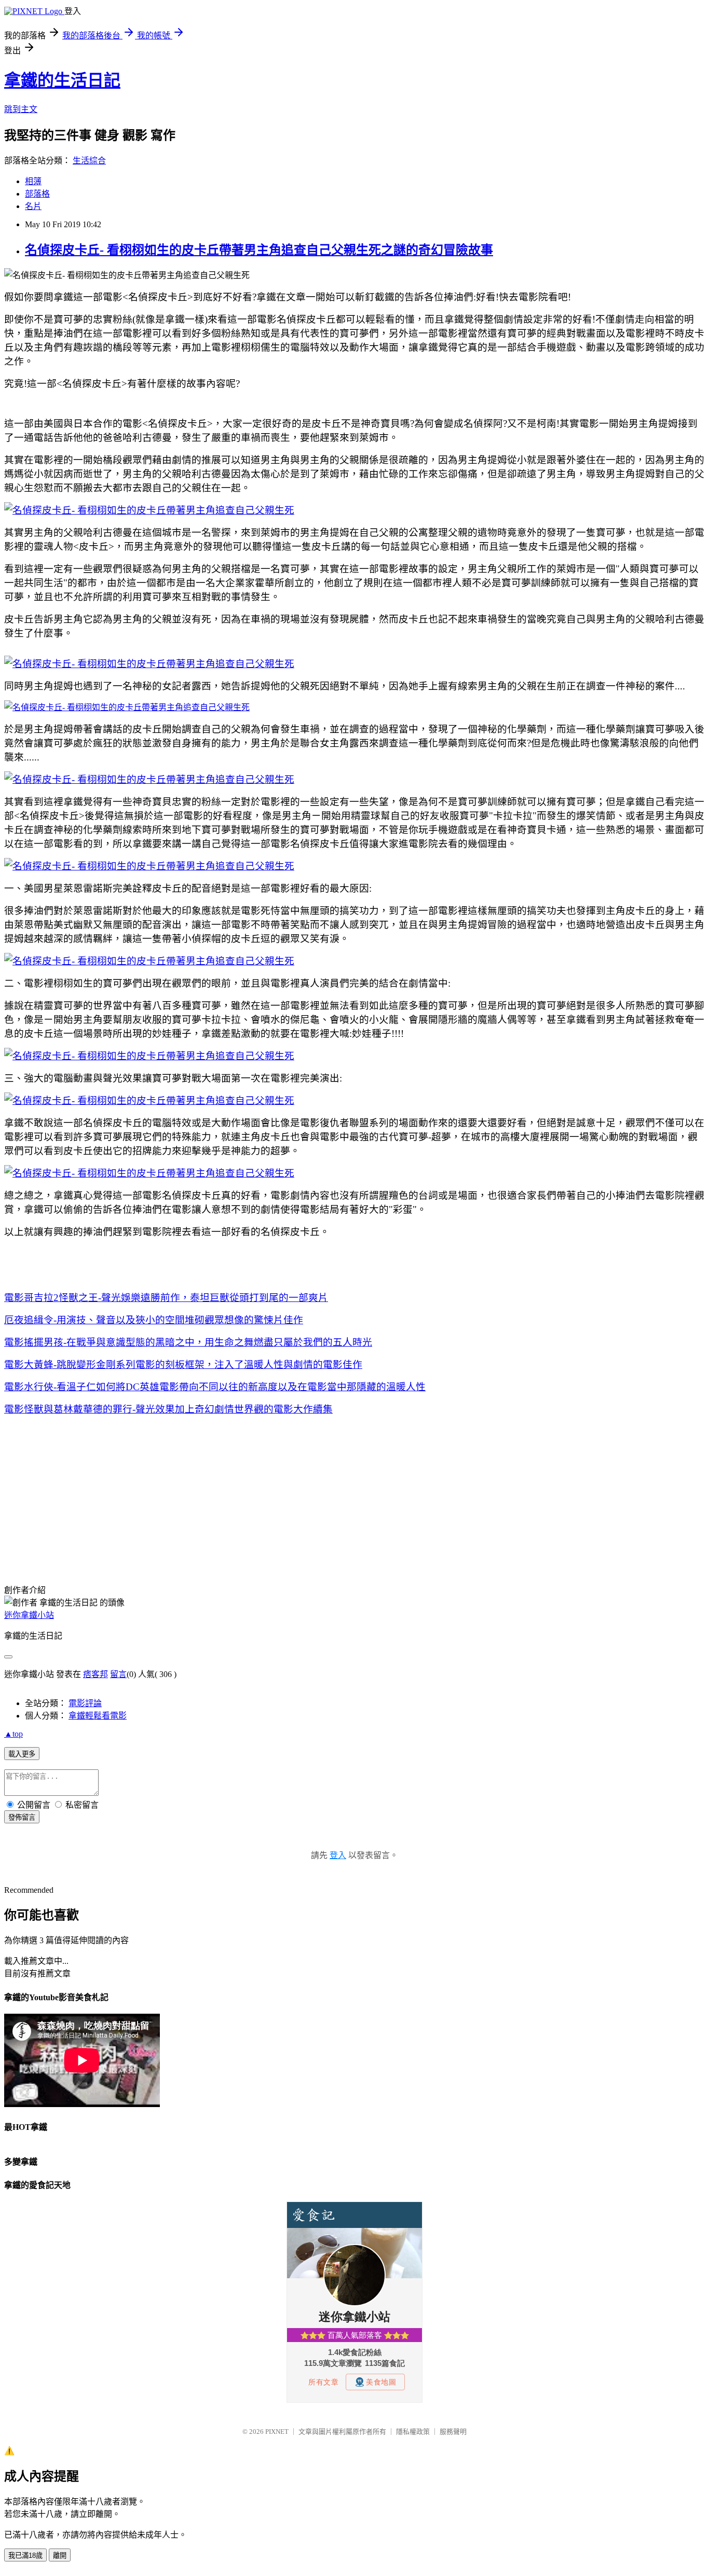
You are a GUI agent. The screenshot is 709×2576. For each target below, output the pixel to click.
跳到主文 (21, 109)
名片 (33, 206)
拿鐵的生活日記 (62, 80)
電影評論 (85, 1703)
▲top (13, 1734)
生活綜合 (89, 161)
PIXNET (277, 2432)
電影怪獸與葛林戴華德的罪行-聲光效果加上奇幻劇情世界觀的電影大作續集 (168, 1409)
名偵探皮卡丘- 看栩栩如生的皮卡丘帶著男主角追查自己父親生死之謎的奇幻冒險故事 (259, 250)
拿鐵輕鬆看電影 (98, 1716)
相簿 (33, 181)
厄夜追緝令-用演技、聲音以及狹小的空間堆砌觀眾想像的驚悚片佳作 (154, 1320)
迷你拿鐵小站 (29, 1615)
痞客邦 (96, 1674)
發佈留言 (22, 1817)
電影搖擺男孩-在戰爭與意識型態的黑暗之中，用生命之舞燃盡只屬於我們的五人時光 (188, 1342)
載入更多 (22, 1754)
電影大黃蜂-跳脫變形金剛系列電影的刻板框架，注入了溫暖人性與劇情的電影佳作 (183, 1365)
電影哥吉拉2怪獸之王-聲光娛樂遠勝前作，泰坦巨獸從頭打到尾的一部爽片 (166, 1298)
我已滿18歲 (25, 2556)
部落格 (37, 194)
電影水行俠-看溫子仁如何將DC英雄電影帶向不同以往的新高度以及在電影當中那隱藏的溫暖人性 (215, 1387)
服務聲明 (453, 2432)
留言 (118, 1674)
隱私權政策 (413, 2432)
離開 (60, 2556)
